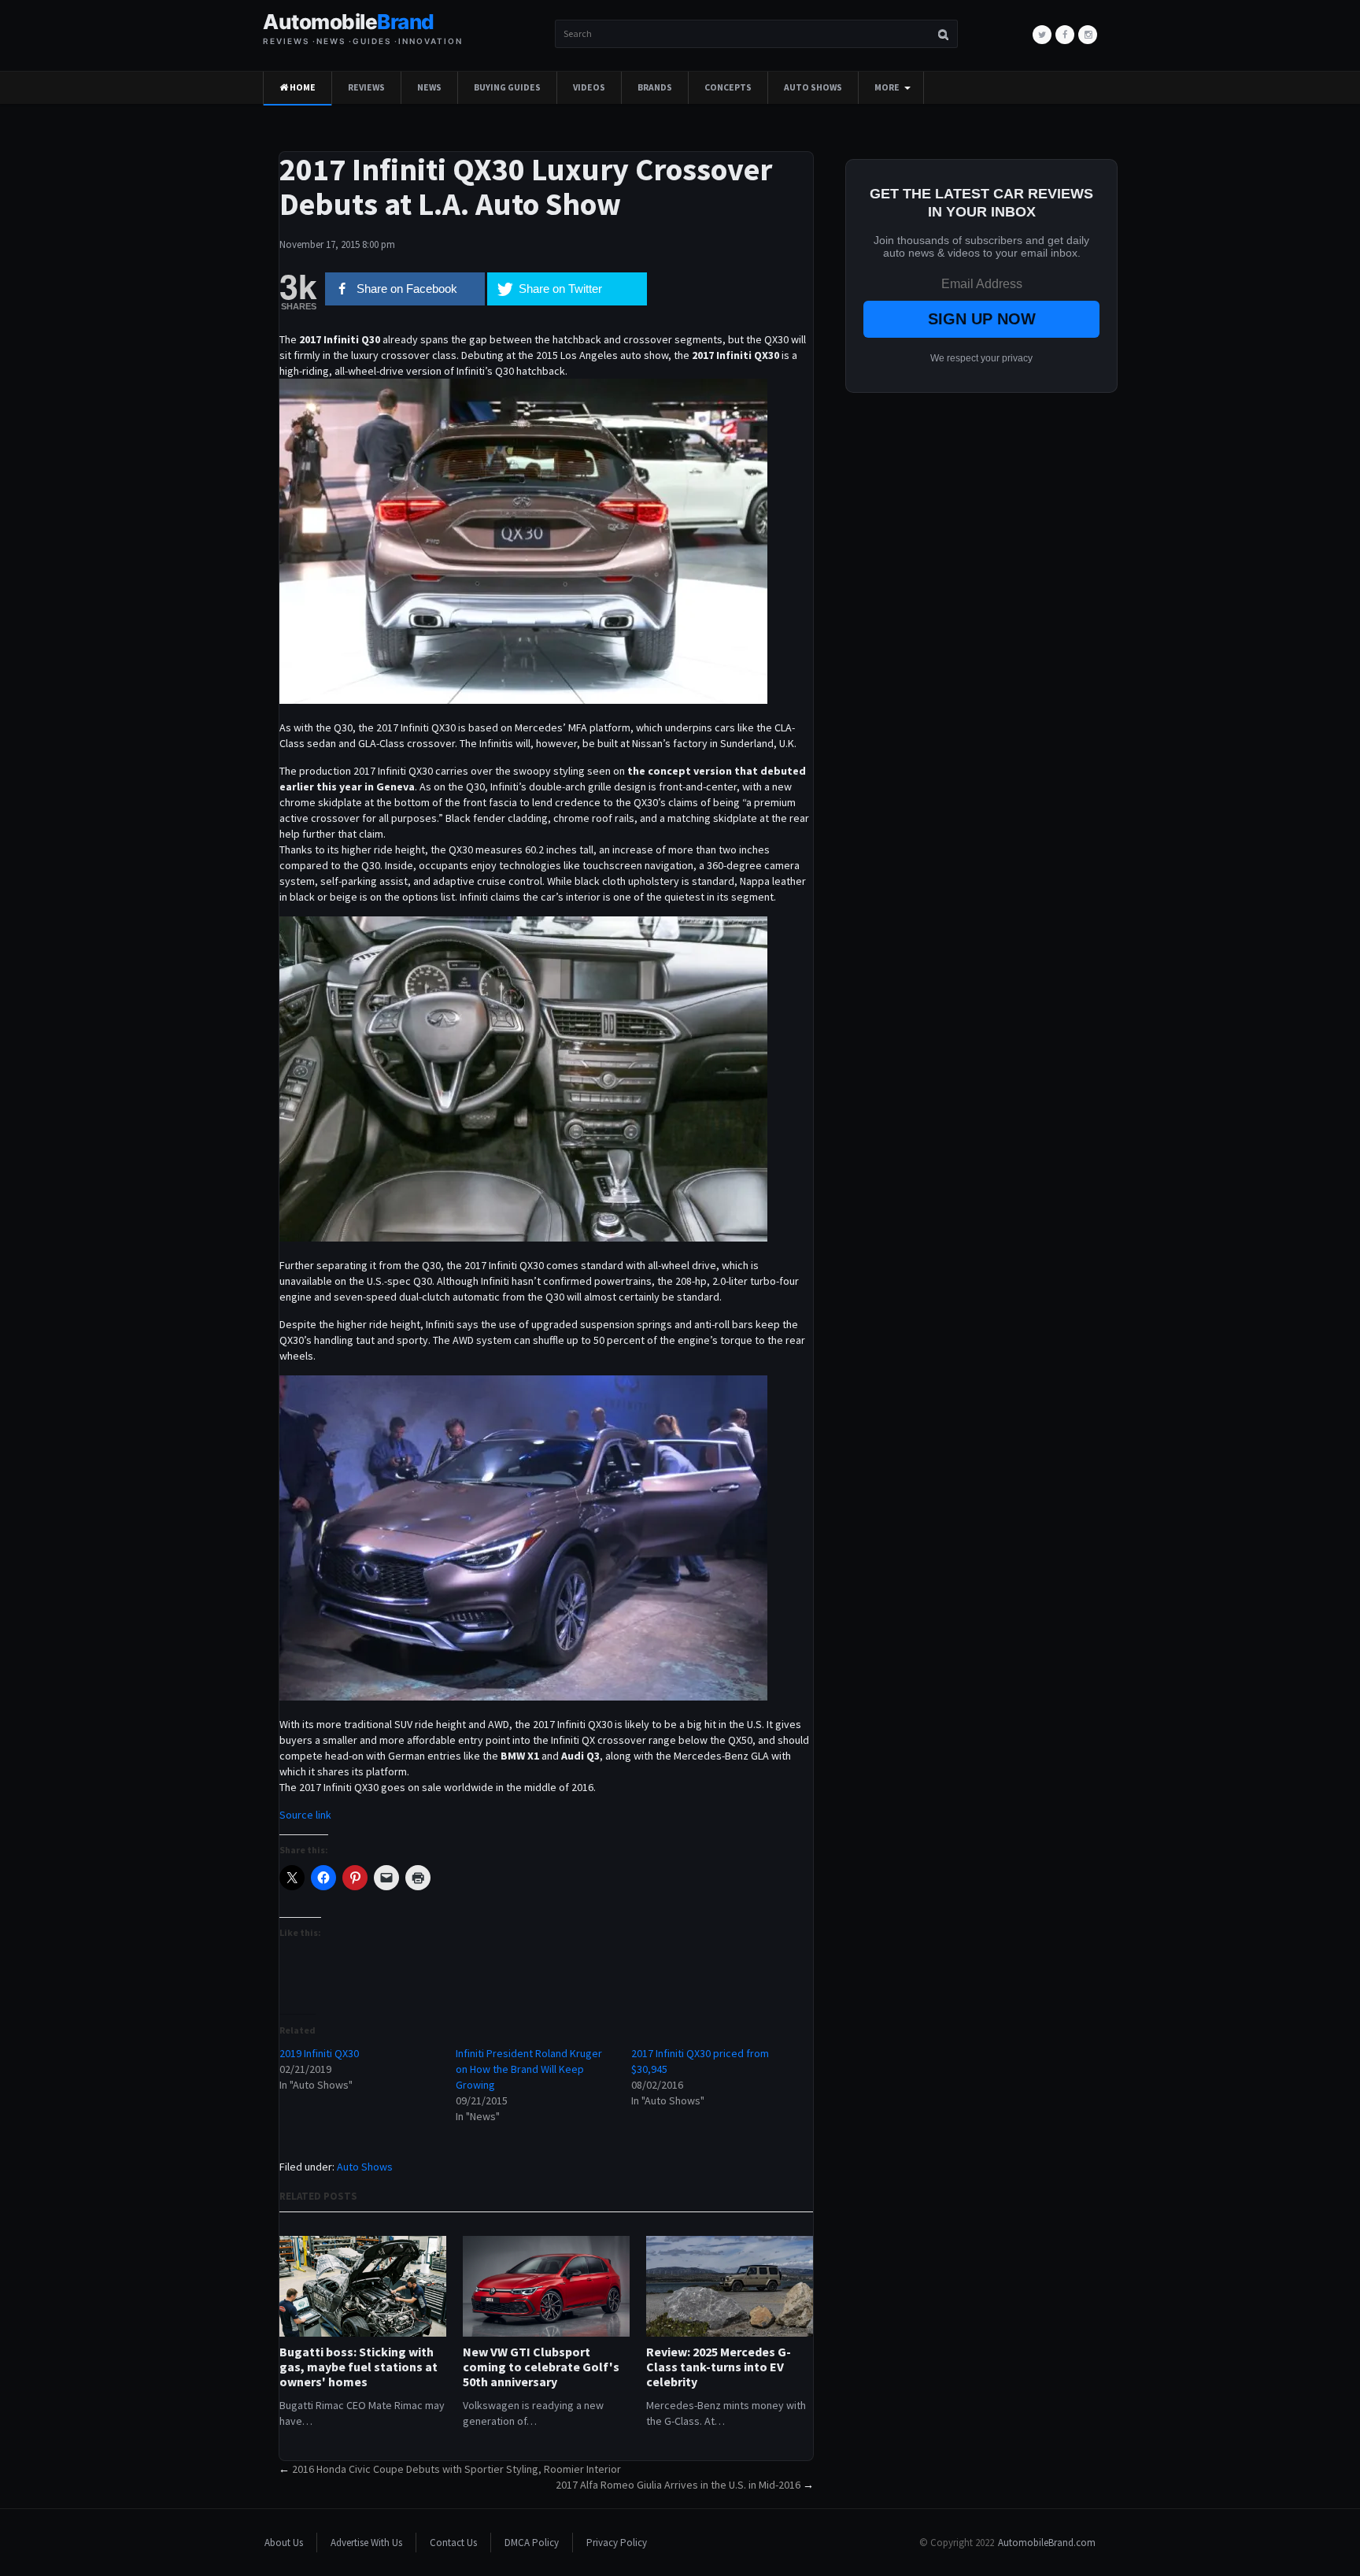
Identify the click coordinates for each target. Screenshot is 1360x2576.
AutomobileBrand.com (1047, 2543)
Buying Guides (507, 87)
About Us (284, 2543)
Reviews (366, 87)
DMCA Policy (532, 2543)
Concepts (728, 87)
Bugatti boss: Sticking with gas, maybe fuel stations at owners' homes (358, 2367)
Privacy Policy (617, 2543)
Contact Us (453, 2543)
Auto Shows (813, 87)
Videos (589, 87)
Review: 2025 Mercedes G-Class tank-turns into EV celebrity (719, 2367)
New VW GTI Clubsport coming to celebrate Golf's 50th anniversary (541, 2367)
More (887, 87)
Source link (305, 1815)
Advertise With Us (366, 2543)
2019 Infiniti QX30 (319, 2053)
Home (302, 87)
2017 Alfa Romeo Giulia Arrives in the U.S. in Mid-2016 (678, 2485)
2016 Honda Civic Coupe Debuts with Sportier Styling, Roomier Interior (456, 2469)
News (429, 87)
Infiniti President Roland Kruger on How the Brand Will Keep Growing (529, 2069)
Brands (655, 87)
